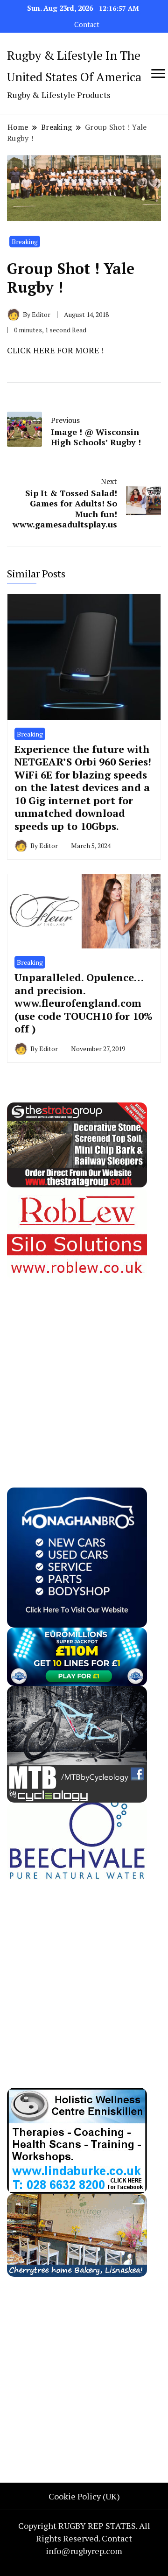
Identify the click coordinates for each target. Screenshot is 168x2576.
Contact (87, 25)
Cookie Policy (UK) (84, 2496)
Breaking (25, 242)
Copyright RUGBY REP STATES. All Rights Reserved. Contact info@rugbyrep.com (84, 2538)
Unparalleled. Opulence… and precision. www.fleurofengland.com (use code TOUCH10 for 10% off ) (84, 1003)
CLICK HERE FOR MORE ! (55, 350)
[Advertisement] (84, 1364)
